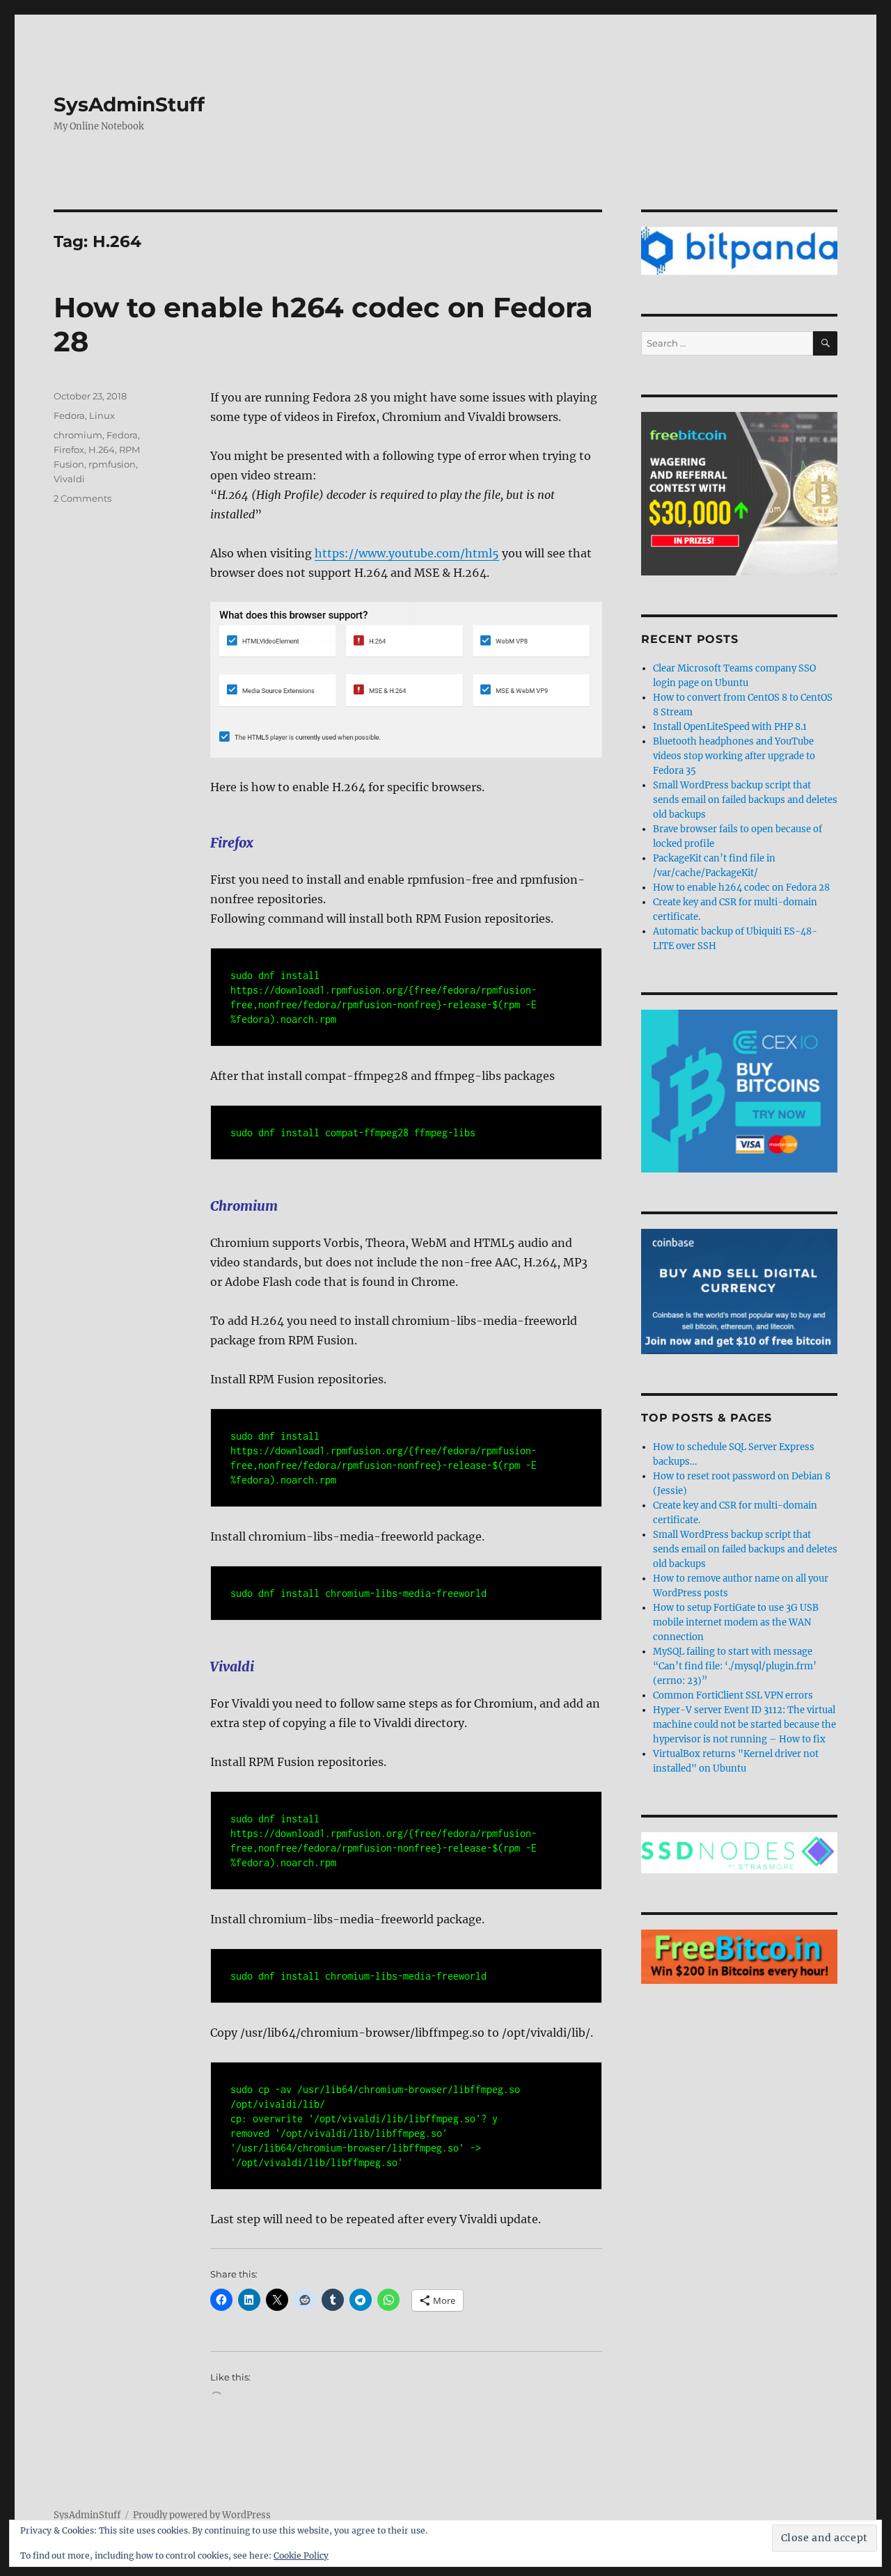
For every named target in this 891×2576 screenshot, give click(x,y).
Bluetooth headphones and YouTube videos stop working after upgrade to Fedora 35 (734, 756)
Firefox (69, 450)
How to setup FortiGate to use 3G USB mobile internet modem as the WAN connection (736, 1622)
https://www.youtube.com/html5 (407, 553)
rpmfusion (112, 464)
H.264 (102, 450)
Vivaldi (69, 479)
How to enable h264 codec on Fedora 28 (741, 888)
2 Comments (82, 498)
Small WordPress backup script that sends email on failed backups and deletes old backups (745, 800)
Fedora (69, 415)
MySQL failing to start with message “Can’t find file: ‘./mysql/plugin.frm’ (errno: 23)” (735, 1666)
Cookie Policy (301, 2555)
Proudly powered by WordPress (202, 2515)
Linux (102, 415)
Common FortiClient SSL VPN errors (733, 1695)
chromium (78, 435)
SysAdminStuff (129, 104)
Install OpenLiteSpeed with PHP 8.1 (730, 727)
